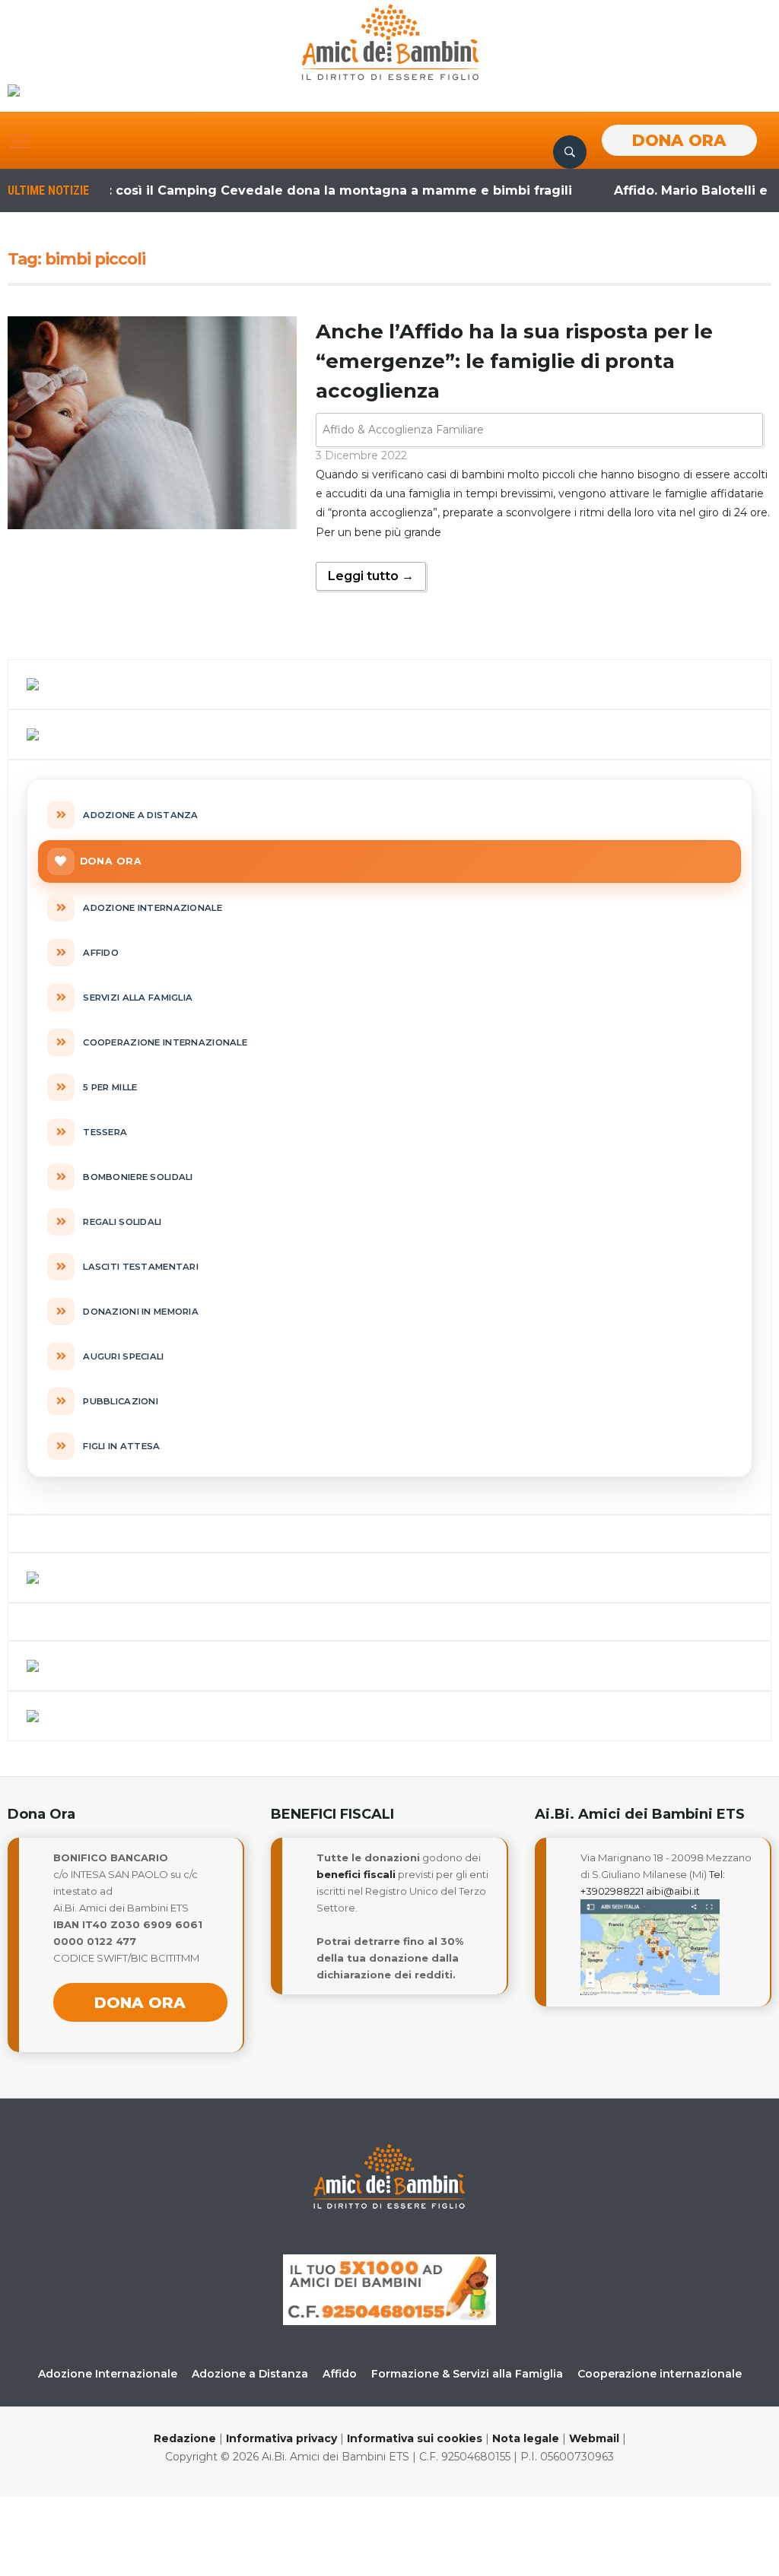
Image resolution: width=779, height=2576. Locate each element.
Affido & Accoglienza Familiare (403, 430)
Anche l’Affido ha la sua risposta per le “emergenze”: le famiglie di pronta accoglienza (514, 361)
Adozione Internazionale (108, 2374)
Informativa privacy (281, 2438)
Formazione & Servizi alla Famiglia (467, 2374)
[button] (21, 141)
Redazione (185, 2438)
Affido (340, 2374)
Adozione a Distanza (250, 2374)
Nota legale (526, 2438)
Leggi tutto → (371, 576)
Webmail (594, 2438)
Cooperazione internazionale (660, 2374)
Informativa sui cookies (415, 2438)
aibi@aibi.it (673, 1891)
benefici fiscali (356, 1874)
